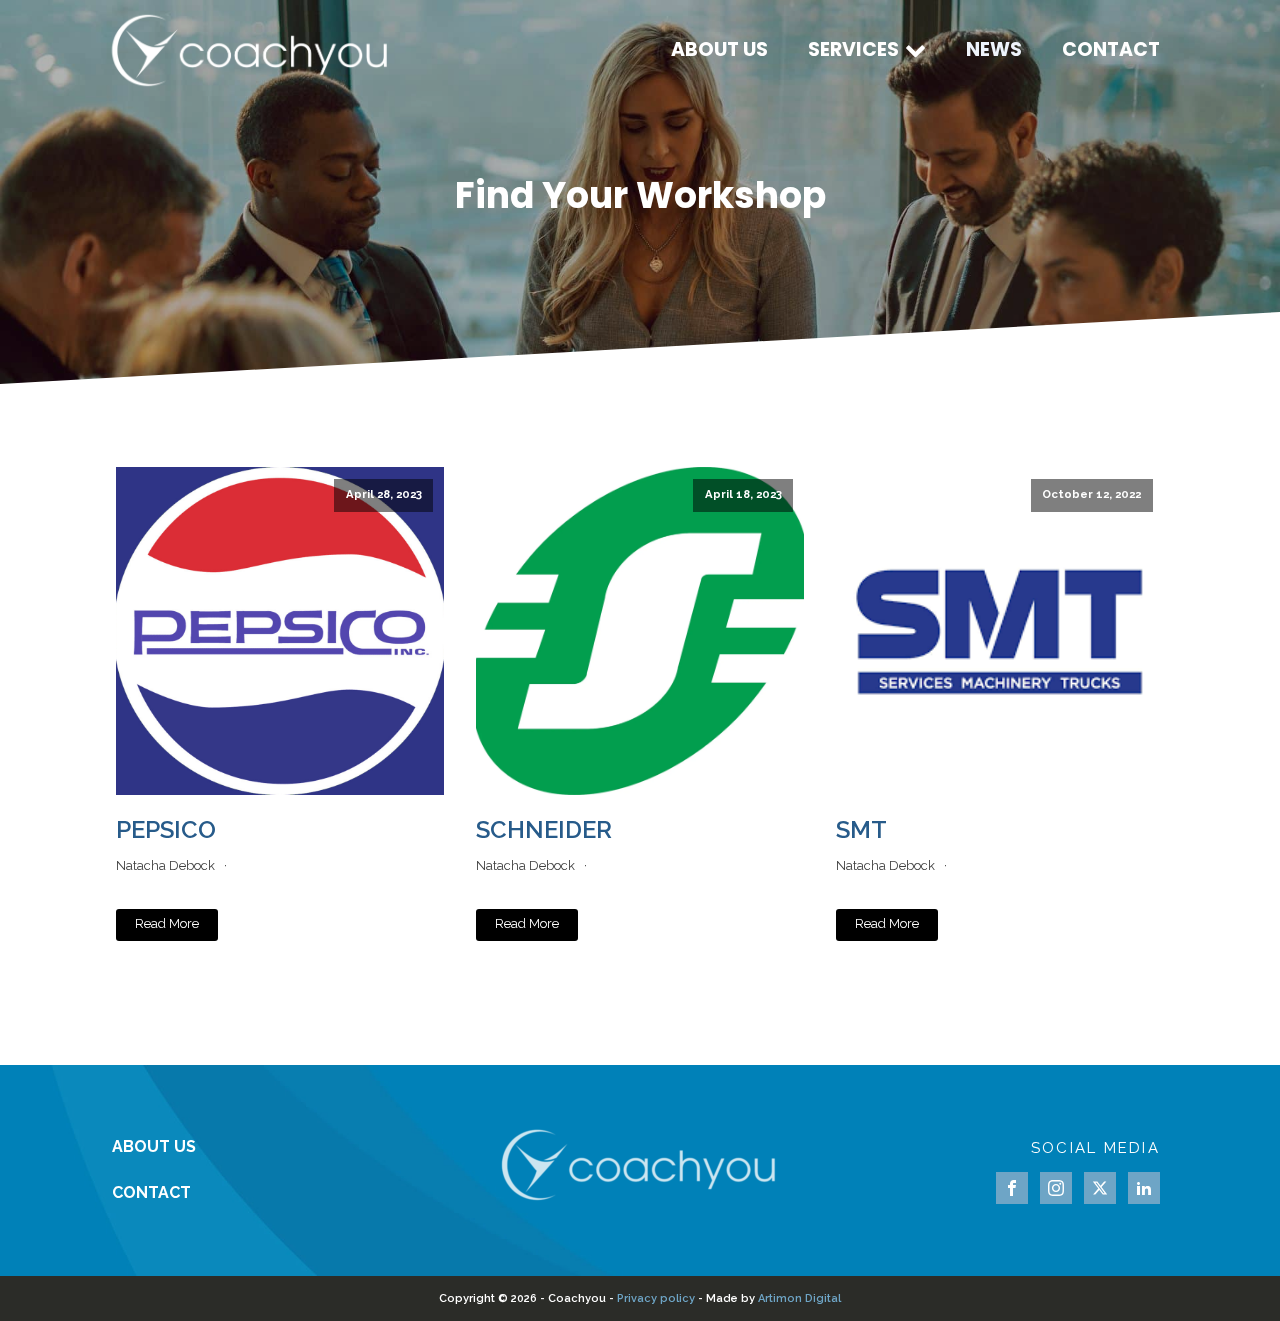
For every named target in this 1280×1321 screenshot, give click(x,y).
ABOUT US (719, 49)
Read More (167, 923)
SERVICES (853, 49)
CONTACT (1111, 49)
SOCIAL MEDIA (1095, 1148)
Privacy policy (656, 1298)
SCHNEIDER (544, 829)
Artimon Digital (799, 1298)
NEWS (994, 49)
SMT (861, 829)
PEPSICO (166, 829)
